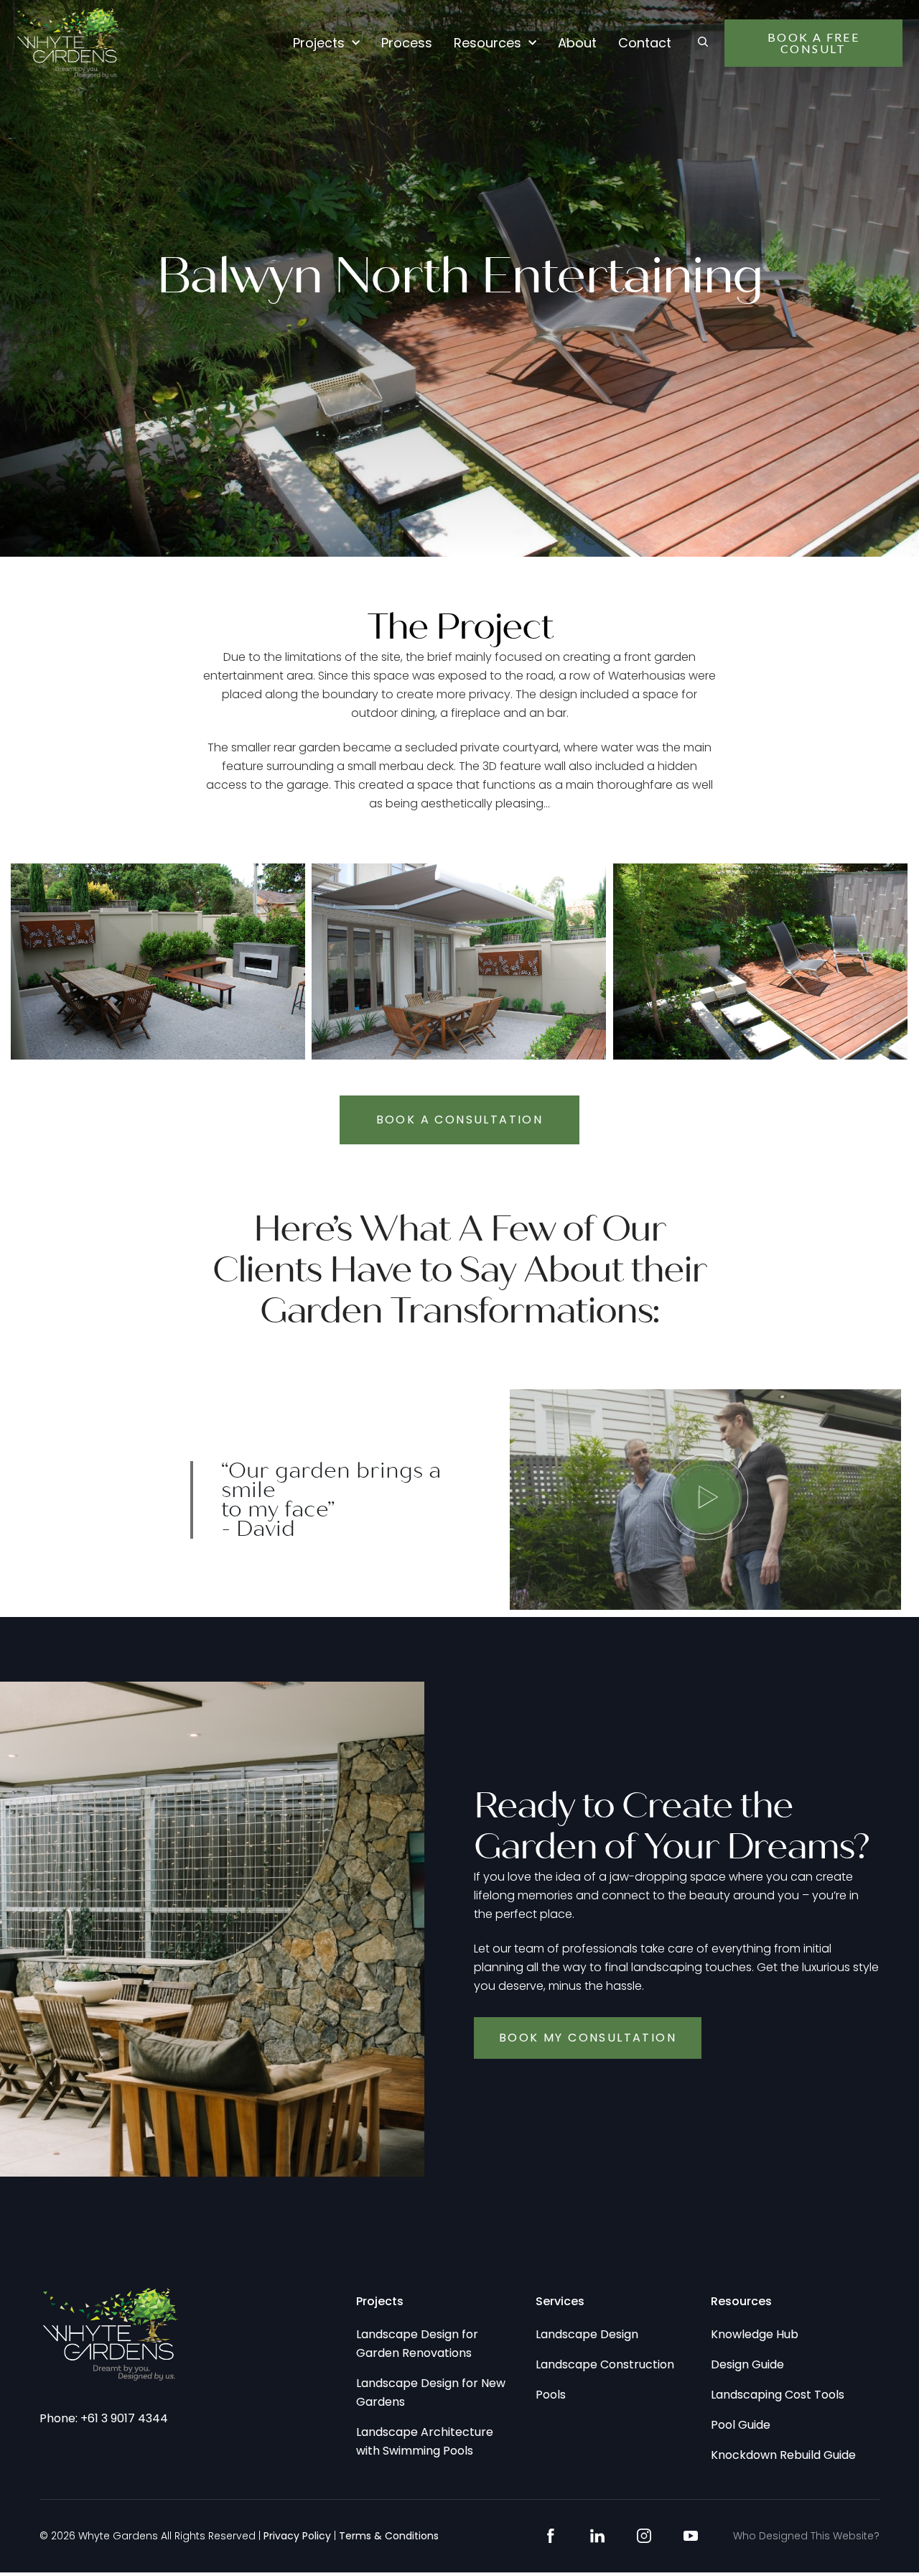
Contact (645, 43)
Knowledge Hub (755, 2334)
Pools (551, 2395)
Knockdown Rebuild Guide (783, 2455)
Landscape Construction (605, 2364)
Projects (319, 43)
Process (407, 43)
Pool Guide (741, 2425)
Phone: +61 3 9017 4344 (104, 2418)
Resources (488, 43)
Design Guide (747, 2364)
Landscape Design (587, 2334)
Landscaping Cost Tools (778, 2395)
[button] (705, 1500)
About (577, 43)
